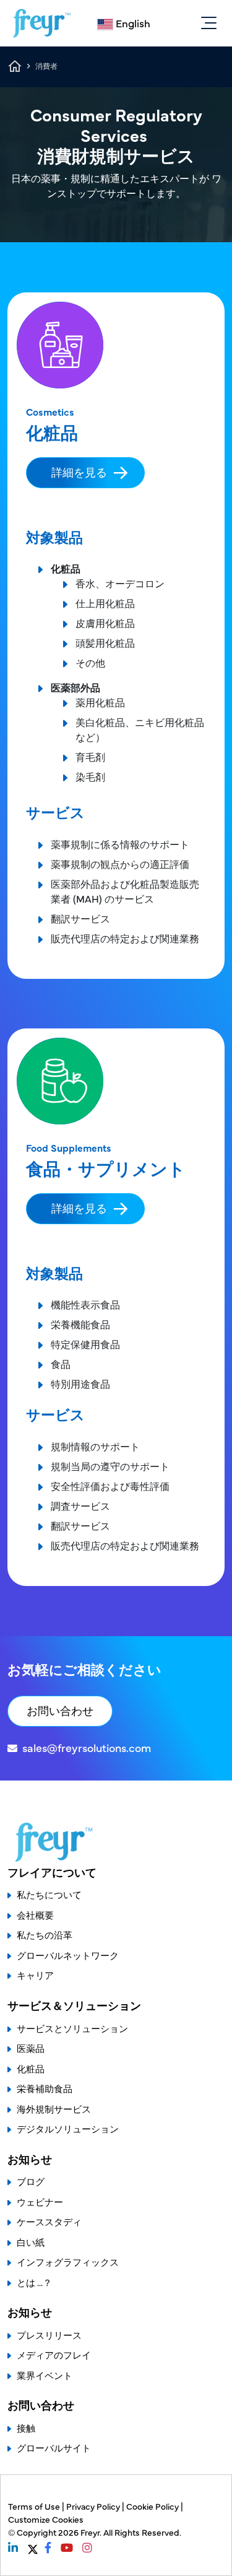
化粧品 (31, 2068)
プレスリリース (49, 2335)
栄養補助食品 (45, 2088)
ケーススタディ (49, 2221)
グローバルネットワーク (68, 1955)
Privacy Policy (94, 2506)
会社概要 (35, 1915)
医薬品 (31, 2048)
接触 (26, 2428)
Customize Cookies (46, 2519)
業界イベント (45, 2375)
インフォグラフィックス (68, 2262)
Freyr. (92, 2532)
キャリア (35, 1975)
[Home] (42, 23)
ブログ (31, 2181)
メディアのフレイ (54, 2355)
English (133, 23)
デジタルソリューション (68, 2128)
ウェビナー (40, 2201)
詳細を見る (79, 472)
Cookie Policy (153, 2506)
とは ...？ (34, 2282)
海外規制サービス (54, 2109)
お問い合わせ (60, 1710)
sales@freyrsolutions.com (87, 1747)
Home (15, 66)
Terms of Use (35, 2506)
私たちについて (49, 1894)
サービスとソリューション (72, 2028)
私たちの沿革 (45, 1934)
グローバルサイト (54, 2447)
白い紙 (31, 2242)
